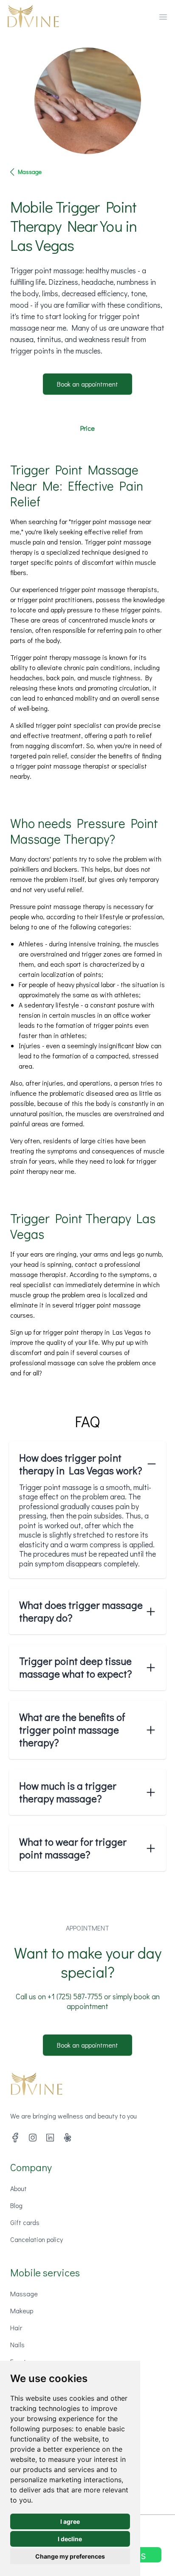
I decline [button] (70, 2539)
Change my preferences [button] (70, 2556)
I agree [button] (70, 2521)
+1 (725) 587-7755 (75, 1996)
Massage (30, 172)
